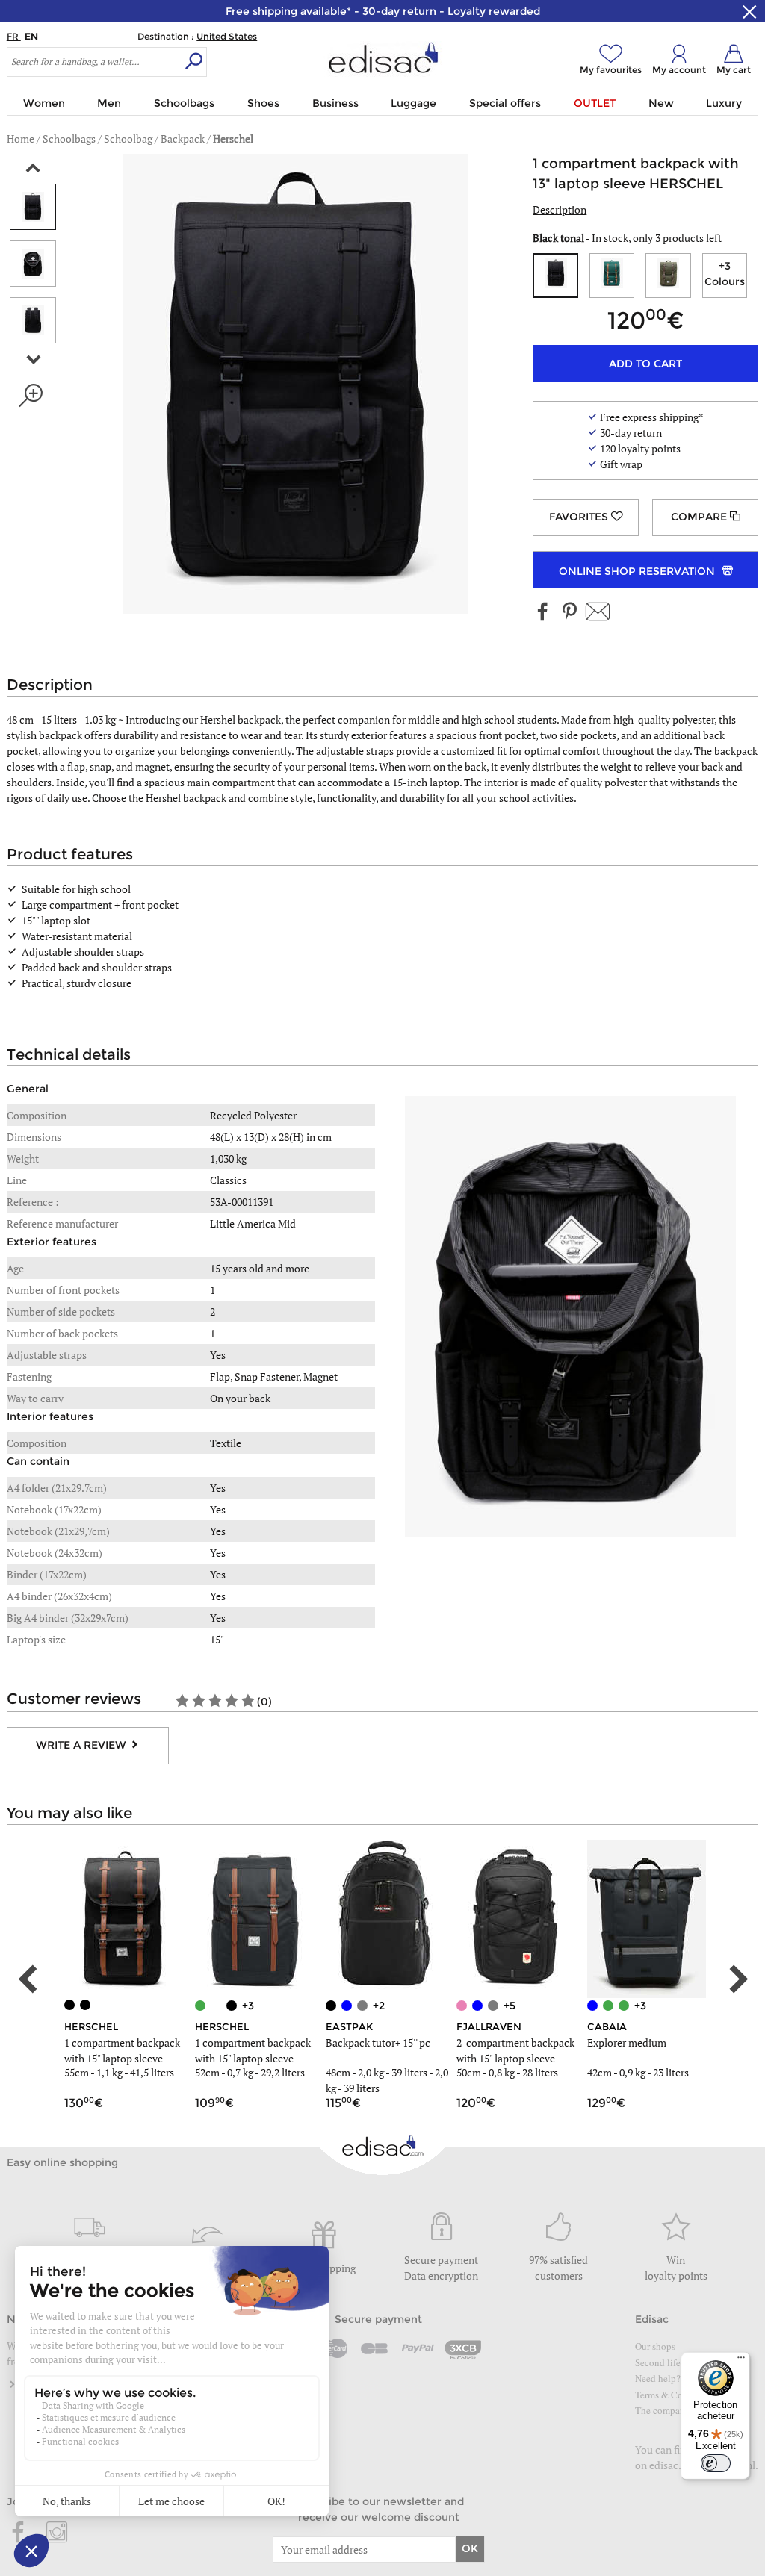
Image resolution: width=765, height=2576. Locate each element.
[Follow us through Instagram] (57, 2533)
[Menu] (741, 2361)
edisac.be (671, 2465)
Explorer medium (627, 2043)
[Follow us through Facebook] (543, 613)
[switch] (716, 2463)
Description (560, 209)
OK (470, 2548)
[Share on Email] (598, 613)
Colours (725, 274)
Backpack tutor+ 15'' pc (378, 2043)
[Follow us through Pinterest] (569, 613)
